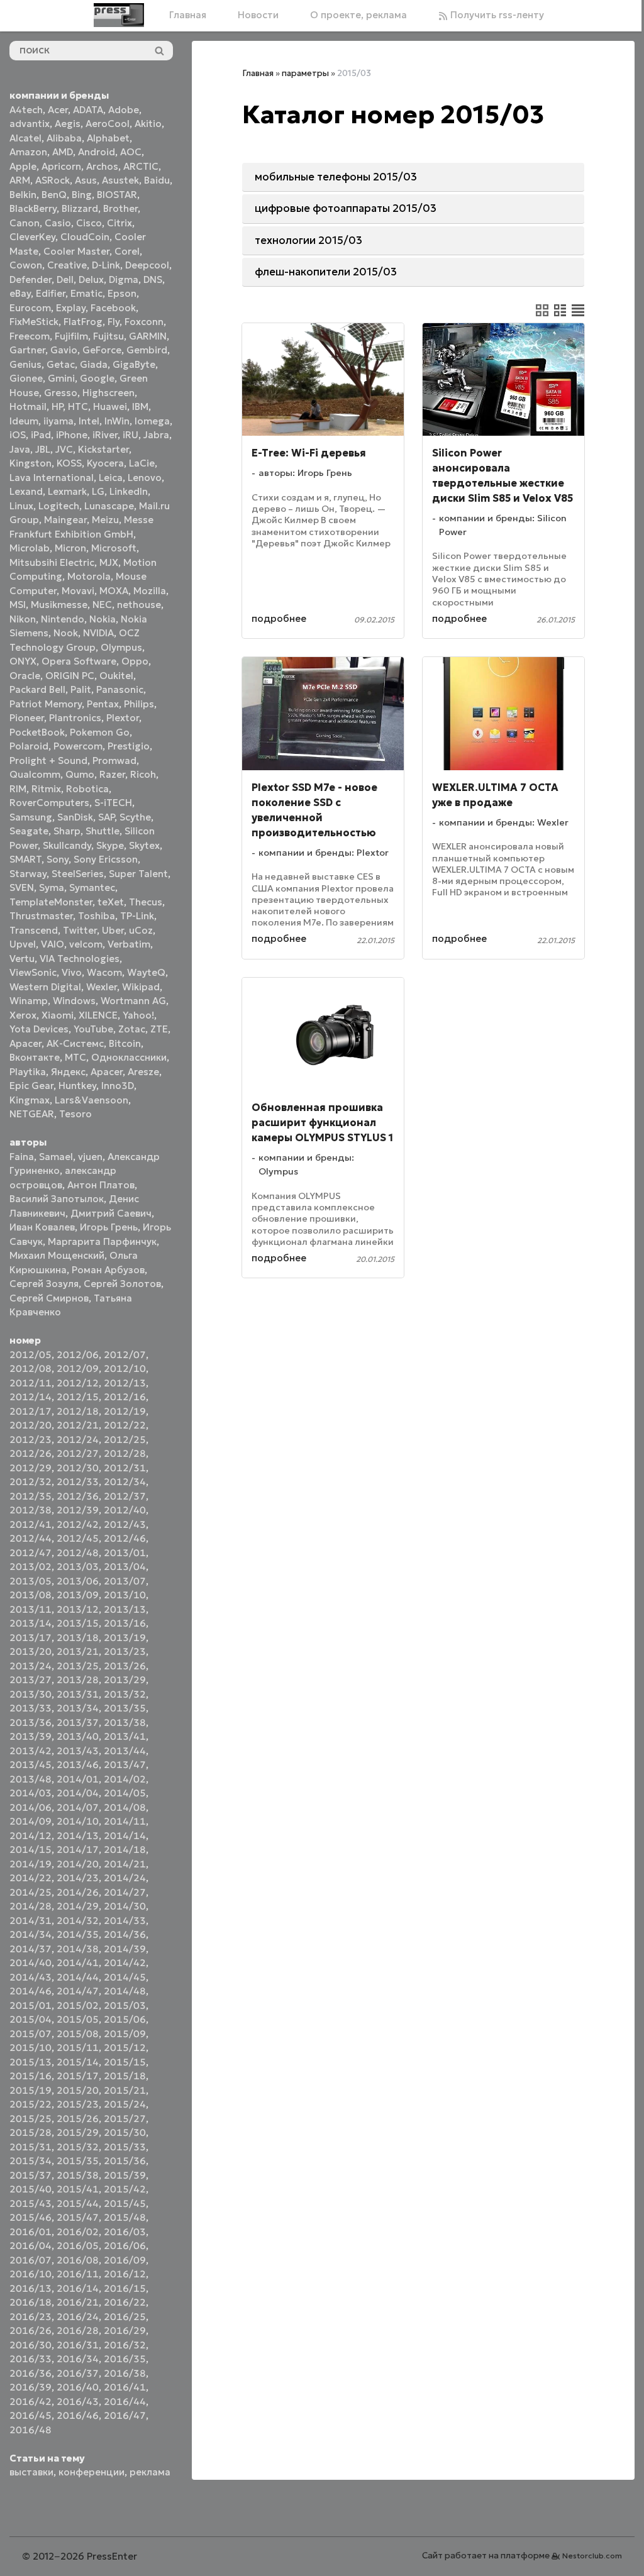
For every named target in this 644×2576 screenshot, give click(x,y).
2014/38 (78, 1949)
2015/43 (31, 2203)
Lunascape (109, 506)
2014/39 (125, 1949)
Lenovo (145, 478)
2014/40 (31, 1963)
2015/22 (31, 2104)
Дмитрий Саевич (111, 1213)
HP (57, 406)
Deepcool (147, 265)
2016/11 (78, 2274)
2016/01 (31, 2232)
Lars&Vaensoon (92, 1100)
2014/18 (125, 1849)
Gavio (64, 350)
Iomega (152, 421)
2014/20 (78, 1864)
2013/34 (78, 1708)
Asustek (120, 180)
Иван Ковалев (42, 1227)
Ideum (24, 421)
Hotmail (28, 406)
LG (98, 491)
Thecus (146, 902)
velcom (86, 944)
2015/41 (78, 2189)
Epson (122, 293)
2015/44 (78, 2203)
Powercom (78, 746)
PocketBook (37, 732)
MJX (109, 562)
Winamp (29, 1001)
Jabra (156, 435)
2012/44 (31, 1538)
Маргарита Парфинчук (102, 1241)
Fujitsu (108, 336)
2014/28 (31, 1906)
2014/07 (78, 1807)
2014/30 (125, 1906)
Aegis (68, 124)
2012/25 (125, 1440)
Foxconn (144, 322)
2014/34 (31, 1934)
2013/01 (125, 1553)
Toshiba (97, 916)
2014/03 (31, 1793)
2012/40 (125, 1510)
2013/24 (31, 1666)
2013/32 (125, 1694)
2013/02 (31, 1567)
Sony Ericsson (106, 859)
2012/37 (125, 1496)
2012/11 (31, 1383)
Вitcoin (125, 1043)
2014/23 (78, 1878)
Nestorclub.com (592, 2556)
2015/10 (31, 2048)
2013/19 (125, 1638)
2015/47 (78, 2217)
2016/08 (78, 2260)
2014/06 (31, 1807)
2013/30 (31, 1694)
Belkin (23, 195)
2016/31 (78, 2345)
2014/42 (125, 1963)
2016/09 (125, 2260)
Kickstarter (103, 449)
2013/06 (78, 1581)
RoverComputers (49, 803)
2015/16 (31, 2076)
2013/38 (125, 1722)
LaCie (142, 463)
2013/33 (31, 1708)
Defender (31, 279)
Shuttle (103, 831)
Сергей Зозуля (44, 1284)
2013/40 (78, 1736)
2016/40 (78, 2387)
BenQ (54, 195)
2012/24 (78, 1440)
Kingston (31, 463)
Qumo (80, 774)
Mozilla (150, 591)
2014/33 (125, 1921)
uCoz (141, 930)
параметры (305, 73)
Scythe (135, 817)
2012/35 (31, 1496)
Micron (70, 548)
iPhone (72, 435)
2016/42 (31, 2402)
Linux (21, 506)
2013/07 (125, 1581)
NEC (102, 605)
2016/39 (31, 2387)
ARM (20, 180)
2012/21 (78, 1425)
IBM (140, 406)
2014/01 (78, 1779)
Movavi (78, 591)
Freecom (30, 336)
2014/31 (31, 1921)
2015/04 (31, 2019)
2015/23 (78, 2104)
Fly (114, 322)
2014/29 (78, 1906)
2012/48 (78, 1553)
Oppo (135, 661)
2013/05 (31, 1581)
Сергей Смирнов (49, 1298)
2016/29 (125, 2330)
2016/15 (125, 2288)
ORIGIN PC (70, 676)
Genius (25, 364)
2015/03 (125, 2005)
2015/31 (31, 2147)
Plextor (123, 718)
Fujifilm (71, 336)
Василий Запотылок (57, 1199)
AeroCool (108, 124)
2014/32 (78, 1921)
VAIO (53, 944)
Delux (91, 279)
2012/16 (125, 1397)
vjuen (90, 1157)
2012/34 (125, 1482)
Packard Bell (37, 689)
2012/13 (125, 1383)
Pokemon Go (100, 732)
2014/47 (78, 1991)
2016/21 (78, 2302)
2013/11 (31, 1609)
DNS (153, 279)
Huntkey (77, 1086)
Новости (258, 15)
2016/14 (78, 2288)
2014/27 (125, 1892)
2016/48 (31, 2430)
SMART (25, 859)
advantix (30, 124)
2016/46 (78, 2415)
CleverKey (32, 237)
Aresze (143, 1072)
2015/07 (31, 2034)
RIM (18, 789)
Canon (25, 223)
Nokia (103, 619)
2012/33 (78, 1482)
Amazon (28, 152)
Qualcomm (35, 774)
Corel (127, 251)
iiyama (58, 421)
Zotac (132, 1029)
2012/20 (31, 1425)
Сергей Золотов (122, 1284)
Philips (139, 704)
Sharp (67, 831)
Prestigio (129, 746)
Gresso (61, 393)
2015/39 (125, 2175)
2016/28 (78, 2330)
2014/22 (31, 1878)
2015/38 (78, 2175)
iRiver (105, 435)
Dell (65, 279)
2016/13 (31, 2288)
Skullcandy (67, 845)
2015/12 (125, 2048)
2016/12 (125, 2274)
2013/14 (31, 1623)
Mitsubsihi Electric (52, 562)
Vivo (72, 972)
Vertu (22, 959)
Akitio (148, 124)
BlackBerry (33, 208)
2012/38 (31, 1510)
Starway (28, 874)
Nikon (23, 619)
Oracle (25, 676)
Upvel (23, 944)
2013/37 (78, 1722)
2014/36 (125, 1934)
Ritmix (46, 789)
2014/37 (31, 1949)
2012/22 (125, 1425)
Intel (89, 421)
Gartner (27, 350)
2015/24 (125, 2104)
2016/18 (31, 2302)
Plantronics (75, 718)
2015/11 (78, 2048)
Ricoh (143, 774)
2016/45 (31, 2415)
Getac (61, 364)
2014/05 (125, 1793)
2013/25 (78, 1666)
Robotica (87, 789)
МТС (75, 1057)
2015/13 (31, 2062)
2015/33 (125, 2147)
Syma (52, 887)
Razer (112, 774)
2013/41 (125, 1736)
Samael (56, 1157)
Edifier (51, 293)
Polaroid (29, 746)
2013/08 (31, 1595)
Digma (124, 279)
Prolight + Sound (48, 760)
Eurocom (30, 308)
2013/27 (31, 1680)
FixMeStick (34, 322)
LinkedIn (129, 491)
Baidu (157, 180)
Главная (188, 15)
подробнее (279, 618)
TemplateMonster (51, 902)
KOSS (69, 463)
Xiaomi (58, 1015)
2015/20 (78, 2090)
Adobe (124, 110)
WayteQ (146, 972)
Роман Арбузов (108, 1270)
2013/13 (125, 1609)
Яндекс (68, 1072)
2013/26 (125, 1666)
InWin (117, 421)
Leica (111, 478)
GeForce (102, 350)
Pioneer (27, 718)
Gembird (147, 350)
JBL (43, 449)
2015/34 (31, 2161)
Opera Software (79, 661)
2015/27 (125, 2119)
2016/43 (78, 2402)
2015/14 (78, 2062)
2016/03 (125, 2232)
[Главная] (119, 15)
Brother (120, 208)
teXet (111, 902)
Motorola (89, 576)
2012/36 (78, 1496)
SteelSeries (78, 874)
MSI (18, 605)
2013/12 (78, 1609)
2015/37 (31, 2175)
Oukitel (116, 676)
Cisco (89, 223)
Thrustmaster (41, 916)
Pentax (103, 704)
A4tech (26, 110)
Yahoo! (138, 1015)
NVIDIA (98, 633)
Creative (67, 265)
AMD (63, 152)
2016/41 (125, 2387)
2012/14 (31, 1397)
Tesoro (75, 1114)
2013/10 (125, 1595)
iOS (18, 435)
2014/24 (125, 1878)
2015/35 (78, 2161)
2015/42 (125, 2189)
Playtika (28, 1072)
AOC (131, 152)
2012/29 (31, 1468)
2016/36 (31, 2373)
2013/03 (78, 1567)
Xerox (23, 1015)
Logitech (59, 506)
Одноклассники (129, 1057)
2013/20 (31, 1651)
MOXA (114, 591)
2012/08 (31, 1368)
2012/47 (31, 1553)
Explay (71, 308)
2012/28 (125, 1453)
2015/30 (125, 2132)
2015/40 (31, 2189)
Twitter (80, 930)
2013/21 (78, 1651)
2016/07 (31, 2260)
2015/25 (31, 2119)
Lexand (26, 491)
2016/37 (78, 2373)
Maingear (65, 520)
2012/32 (31, 1482)
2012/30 (78, 1468)
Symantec (92, 887)
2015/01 (31, 2005)
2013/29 (125, 1680)
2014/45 (125, 1977)
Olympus (121, 647)
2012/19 (125, 1411)
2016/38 (125, 2373)
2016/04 (31, 2246)
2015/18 (125, 2076)
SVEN (22, 887)
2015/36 (125, 2161)
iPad (41, 435)
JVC (64, 449)
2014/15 (31, 1849)
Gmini (61, 378)
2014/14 (125, 1836)
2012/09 (78, 1368)
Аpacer (25, 1043)
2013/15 (78, 1623)
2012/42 (78, 1524)
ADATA (88, 110)
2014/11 (125, 1821)
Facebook (113, 308)
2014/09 (31, 1821)
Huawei (110, 406)
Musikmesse (59, 605)
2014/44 (78, 1977)
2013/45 (31, 1765)
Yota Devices (39, 1029)
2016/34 (78, 2359)
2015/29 (78, 2132)
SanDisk (75, 817)
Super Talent (138, 874)
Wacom (104, 972)
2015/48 (125, 2217)
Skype (110, 845)
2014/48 (125, 1991)
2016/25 (125, 2317)
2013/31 (78, 1694)
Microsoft (114, 548)
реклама (150, 2472)
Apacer (107, 1072)
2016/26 (31, 2330)
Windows (74, 1001)
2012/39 (78, 1510)
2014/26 (78, 1892)
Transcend (34, 930)
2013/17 (31, 1638)
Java (20, 449)
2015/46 (31, 2217)
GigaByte (134, 364)
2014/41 (78, 1963)
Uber (113, 930)
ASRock (53, 180)
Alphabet (108, 138)
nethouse (139, 605)
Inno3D (118, 1086)
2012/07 (125, 1355)
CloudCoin (85, 237)
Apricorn (61, 166)
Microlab (30, 548)
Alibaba (64, 138)
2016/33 (31, 2359)
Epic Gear (31, 1086)
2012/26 (31, 1453)
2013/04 (125, 1567)
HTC (78, 406)
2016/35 (125, 2359)
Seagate (29, 831)
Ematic (86, 293)
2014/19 (31, 1864)
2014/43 (31, 1977)
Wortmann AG (133, 1001)
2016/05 (78, 2246)
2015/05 (78, 2019)
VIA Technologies (80, 959)
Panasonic (120, 689)
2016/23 (31, 2317)
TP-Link (137, 916)
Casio (58, 223)
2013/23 (125, 1651)
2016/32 (125, 2345)
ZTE (159, 1029)
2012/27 (78, 1453)
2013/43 (78, 1751)
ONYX (23, 661)
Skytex (144, 845)
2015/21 (125, 2090)
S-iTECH (113, 803)
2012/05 (31, 1355)
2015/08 (78, 2034)
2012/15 (78, 1397)
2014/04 (78, 1793)
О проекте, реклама (358, 15)
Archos (102, 166)
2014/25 (31, 1892)
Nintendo (63, 619)
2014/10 (78, 1821)
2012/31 (125, 1468)
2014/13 (78, 1836)
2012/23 (31, 1440)
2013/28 (78, 1680)
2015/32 (78, 2147)
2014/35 (78, 1934)
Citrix (119, 223)
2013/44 (125, 1751)
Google (97, 378)
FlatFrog (83, 322)
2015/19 (31, 2090)
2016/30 (31, 2345)
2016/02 (78, 2232)
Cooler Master (76, 251)
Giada (94, 364)
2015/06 (125, 2019)
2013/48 (31, 1779)
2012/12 (78, 1383)
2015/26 (78, 2119)
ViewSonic (33, 972)
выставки (31, 2472)
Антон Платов (101, 1185)
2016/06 (125, 2246)
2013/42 (31, 1751)
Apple (23, 166)
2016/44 (125, 2402)
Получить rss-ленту (496, 15)
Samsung (31, 817)
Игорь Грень (109, 1227)
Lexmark (67, 491)
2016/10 (31, 2274)
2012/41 (31, 1524)
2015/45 (125, 2203)
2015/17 (78, 2076)
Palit (81, 689)
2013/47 (125, 1765)
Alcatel (25, 138)
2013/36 (31, 1722)
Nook (66, 633)
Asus (86, 180)
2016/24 (78, 2317)
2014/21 (125, 1864)
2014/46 (31, 1991)
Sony (58, 859)
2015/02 (78, 2005)
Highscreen (108, 393)
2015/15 (125, 2062)
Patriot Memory (46, 704)
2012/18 (78, 1411)
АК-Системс (75, 1043)
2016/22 (125, 2302)
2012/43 (125, 1524)
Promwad (114, 760)
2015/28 (31, 2132)
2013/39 (31, 1736)
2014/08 (125, 1807)
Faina (22, 1157)
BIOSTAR (117, 195)
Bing (82, 195)
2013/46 (78, 1765)
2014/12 (31, 1836)
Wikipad (141, 987)
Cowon (26, 265)
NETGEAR (32, 1114)
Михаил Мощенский (57, 1255)
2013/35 (125, 1708)
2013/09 (78, 1595)
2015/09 (125, 2034)
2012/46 (125, 1538)
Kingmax (30, 1100)
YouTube (93, 1029)
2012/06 (78, 1355)
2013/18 (78, 1638)
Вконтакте (35, 1057)
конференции (92, 2472)
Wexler (102, 987)
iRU (130, 435)
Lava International (52, 478)
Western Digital (45, 987)
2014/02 (125, 1779)
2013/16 (125, 1623)
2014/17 (78, 1849)
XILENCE (98, 1015)
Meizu (105, 520)
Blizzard (80, 208)
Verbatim (129, 944)
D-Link (106, 265)
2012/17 (31, 1411)
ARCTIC (141, 166)
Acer (58, 110)
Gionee (26, 378)
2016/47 (125, 2415)
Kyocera (105, 463)
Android (97, 152)
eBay (20, 293)
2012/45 (78, 1538)
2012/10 (125, 1368)
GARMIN (148, 336)
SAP (106, 817)
